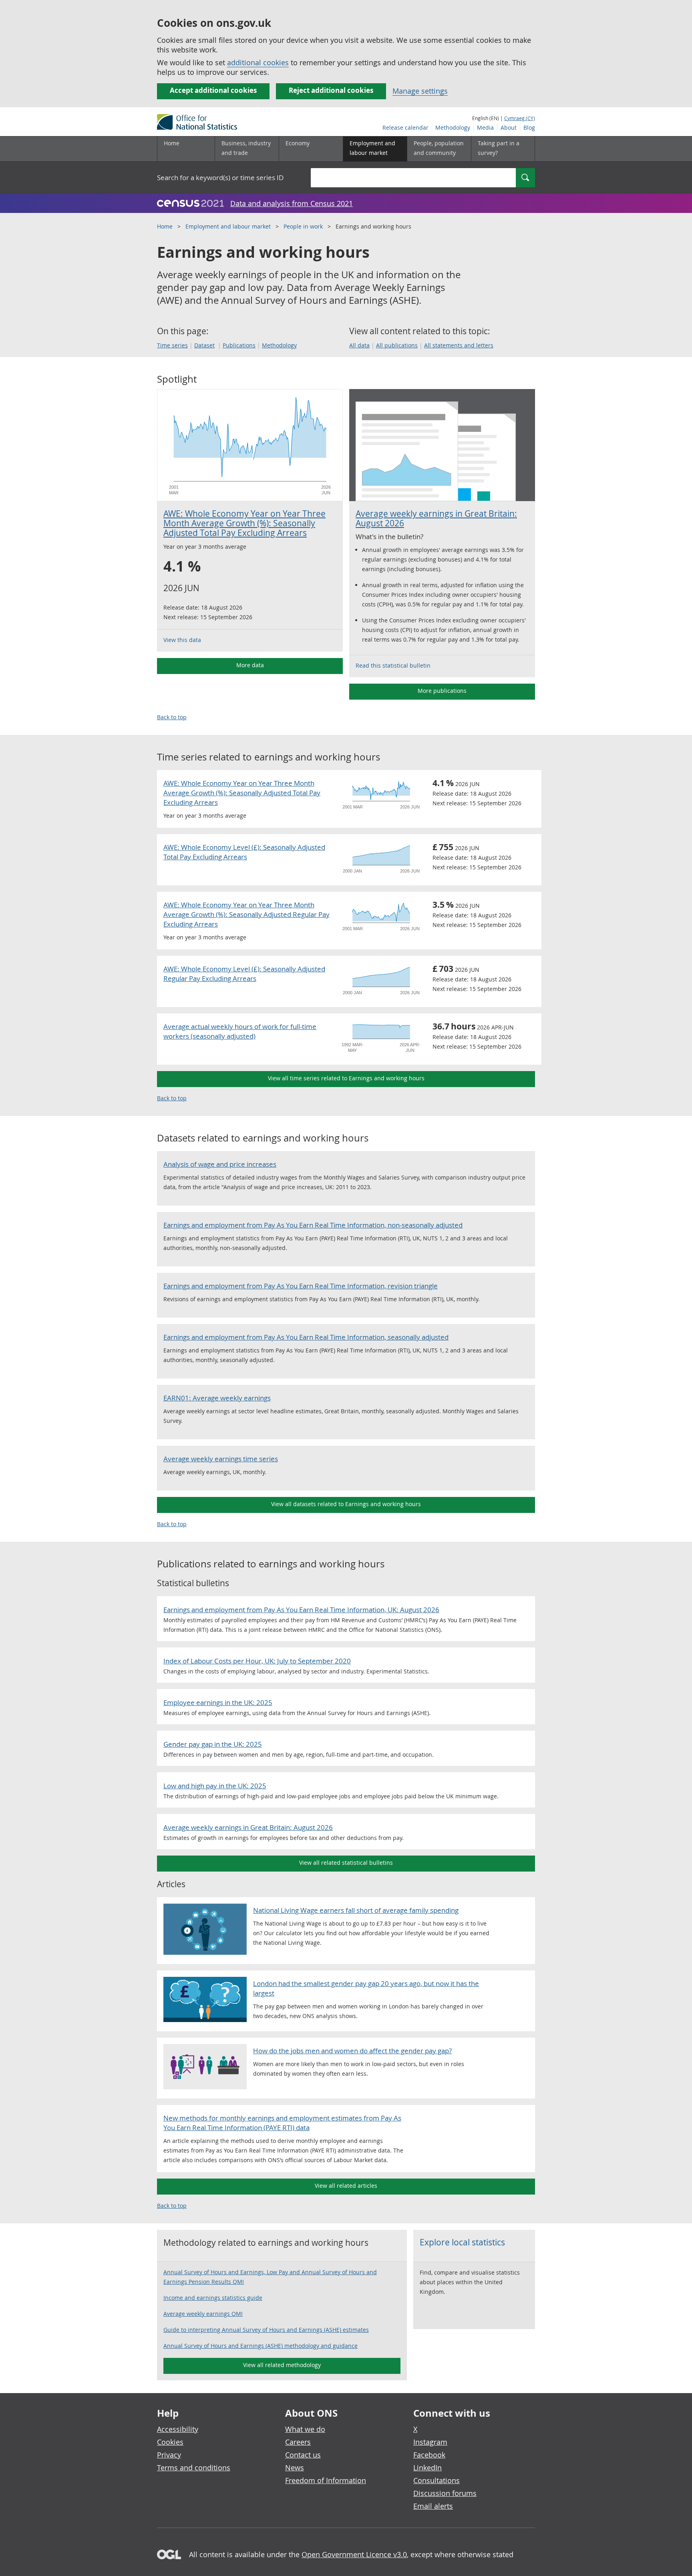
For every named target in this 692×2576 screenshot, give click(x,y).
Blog (529, 127)
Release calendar (405, 127)
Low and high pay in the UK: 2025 (215, 1786)
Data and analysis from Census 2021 (292, 203)
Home (172, 143)
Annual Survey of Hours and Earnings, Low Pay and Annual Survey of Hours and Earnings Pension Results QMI (270, 2277)
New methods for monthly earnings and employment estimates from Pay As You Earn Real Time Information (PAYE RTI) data (282, 2123)
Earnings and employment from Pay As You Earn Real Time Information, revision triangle (301, 1286)
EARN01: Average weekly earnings (217, 1398)
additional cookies (258, 62)
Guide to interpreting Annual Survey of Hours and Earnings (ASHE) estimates (266, 2330)
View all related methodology (282, 2365)
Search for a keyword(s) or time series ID (220, 178)
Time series (172, 345)
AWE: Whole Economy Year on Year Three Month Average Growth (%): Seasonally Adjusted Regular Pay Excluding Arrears (246, 914)
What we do (305, 2429)
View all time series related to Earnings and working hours (346, 1078)
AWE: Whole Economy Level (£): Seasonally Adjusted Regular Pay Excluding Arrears (244, 974)
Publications (239, 345)
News (295, 2468)
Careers (298, 2442)
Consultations (437, 2480)
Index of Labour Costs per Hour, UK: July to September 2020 (257, 1661)
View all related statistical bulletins (346, 1863)
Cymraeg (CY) (520, 118)
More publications (442, 691)
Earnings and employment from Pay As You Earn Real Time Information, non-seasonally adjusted (313, 1225)
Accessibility (178, 2429)
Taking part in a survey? (499, 148)
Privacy (169, 2455)
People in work (303, 226)
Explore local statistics (462, 2242)
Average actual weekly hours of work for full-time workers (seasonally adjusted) (240, 1031)
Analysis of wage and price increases (220, 1164)
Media (485, 127)
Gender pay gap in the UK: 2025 (213, 1744)
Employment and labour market (228, 226)
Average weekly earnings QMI (203, 2314)
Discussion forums (445, 2493)
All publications (397, 345)
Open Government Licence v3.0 (354, 2554)
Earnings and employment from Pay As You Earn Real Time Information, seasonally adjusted (306, 1337)
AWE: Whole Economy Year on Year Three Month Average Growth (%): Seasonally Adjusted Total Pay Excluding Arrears (244, 523)
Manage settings (420, 91)
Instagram (430, 2442)
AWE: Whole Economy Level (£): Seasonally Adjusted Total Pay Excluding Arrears (244, 852)
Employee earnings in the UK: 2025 (218, 1702)
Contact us (303, 2455)
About (509, 127)
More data (250, 665)
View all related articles (346, 2186)
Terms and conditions (194, 2468)
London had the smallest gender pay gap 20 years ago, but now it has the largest (366, 1988)
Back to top (172, 717)
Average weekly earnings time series (221, 1459)
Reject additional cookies (331, 90)
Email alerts (433, 2506)
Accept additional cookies (213, 90)
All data (359, 345)
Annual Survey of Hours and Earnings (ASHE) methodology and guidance (261, 2346)
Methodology (453, 127)
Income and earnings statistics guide (213, 2298)
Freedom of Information (326, 2480)
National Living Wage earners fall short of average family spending (356, 1910)
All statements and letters (459, 345)
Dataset (204, 345)
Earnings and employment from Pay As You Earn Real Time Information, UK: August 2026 (301, 1610)
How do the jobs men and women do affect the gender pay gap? (352, 2051)
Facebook (429, 2455)
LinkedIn (427, 2468)
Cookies (170, 2442)
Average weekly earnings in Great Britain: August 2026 (436, 518)
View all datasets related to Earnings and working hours (346, 1504)
